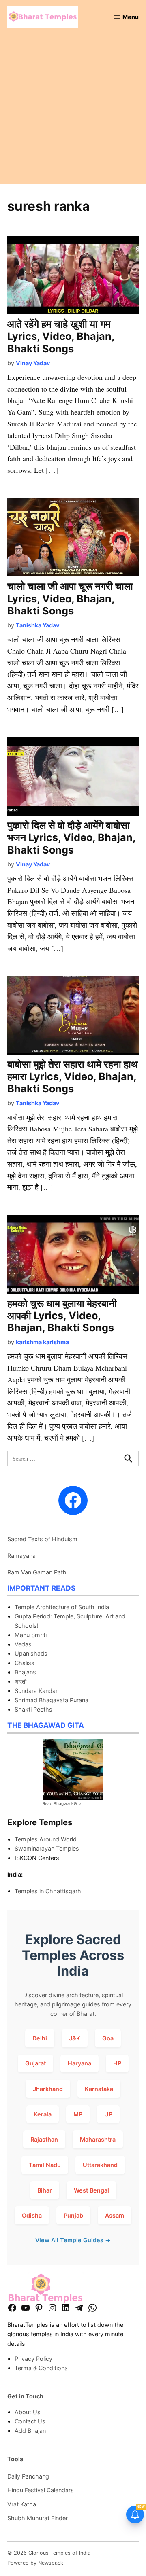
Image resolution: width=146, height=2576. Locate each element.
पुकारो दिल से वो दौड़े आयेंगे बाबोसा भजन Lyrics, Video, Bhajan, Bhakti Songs (71, 837)
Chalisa (25, 1663)
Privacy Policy (33, 2359)
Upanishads (31, 1653)
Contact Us (30, 2421)
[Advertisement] (73, 111)
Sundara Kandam (38, 1691)
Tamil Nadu (45, 2165)
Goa (108, 2038)
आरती (20, 1681)
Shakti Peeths (33, 1709)
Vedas (23, 1644)
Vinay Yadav (33, 363)
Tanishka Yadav (38, 625)
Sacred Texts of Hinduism (42, 1539)
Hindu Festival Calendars (41, 2490)
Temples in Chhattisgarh (48, 1891)
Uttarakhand (100, 2165)
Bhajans (25, 1672)
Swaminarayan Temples (47, 1848)
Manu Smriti (31, 1635)
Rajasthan (44, 2139)
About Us (28, 2412)
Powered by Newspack (35, 2563)
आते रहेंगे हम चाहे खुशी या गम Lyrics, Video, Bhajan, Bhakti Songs (61, 336)
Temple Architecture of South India (62, 1607)
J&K (75, 2038)
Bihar (45, 2190)
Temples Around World (46, 1839)
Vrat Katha (22, 2504)
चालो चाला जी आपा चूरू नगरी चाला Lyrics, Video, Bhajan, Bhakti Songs (70, 598)
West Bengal (91, 2190)
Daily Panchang (28, 2476)
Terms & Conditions (41, 2368)
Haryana (79, 2063)
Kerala (43, 2114)
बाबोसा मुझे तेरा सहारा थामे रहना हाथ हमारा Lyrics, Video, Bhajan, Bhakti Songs (73, 1076)
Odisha (32, 2215)
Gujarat (35, 2063)
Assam (115, 2215)
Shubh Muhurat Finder (38, 2518)
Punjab (73, 2215)
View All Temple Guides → (73, 2240)
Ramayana (21, 1556)
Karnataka (99, 2089)
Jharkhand (48, 2089)
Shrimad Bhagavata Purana (52, 1700)
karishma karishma (42, 1342)
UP (108, 2114)
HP (117, 2063)
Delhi (40, 2038)
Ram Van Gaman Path (37, 1572)
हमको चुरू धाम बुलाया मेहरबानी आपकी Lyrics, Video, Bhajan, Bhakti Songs (62, 1316)
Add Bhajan (30, 2431)
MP (78, 2114)
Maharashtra (98, 2139)
